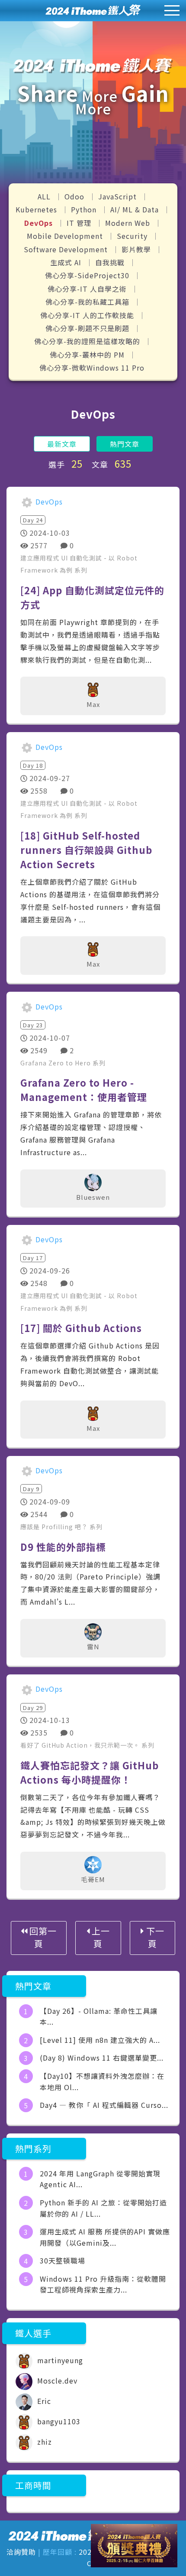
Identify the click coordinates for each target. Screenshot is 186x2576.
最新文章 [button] (62, 444)
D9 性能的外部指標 (63, 1547)
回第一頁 (42, 1937)
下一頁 (154, 1937)
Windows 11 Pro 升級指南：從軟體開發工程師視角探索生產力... (103, 2284)
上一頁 (100, 1937)
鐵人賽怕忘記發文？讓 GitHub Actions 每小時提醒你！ (90, 1772)
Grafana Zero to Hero (56, 1063)
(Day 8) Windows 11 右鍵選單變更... (102, 2058)
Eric (43, 2401)
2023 (87, 2552)
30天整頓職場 (63, 2260)
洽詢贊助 (21, 2552)
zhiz (43, 2442)
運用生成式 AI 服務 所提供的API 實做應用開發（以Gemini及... (105, 2237)
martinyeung (59, 2360)
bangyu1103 (58, 2421)
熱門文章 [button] (125, 444)
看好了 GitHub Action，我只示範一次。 (81, 1745)
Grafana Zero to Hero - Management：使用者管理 (84, 1089)
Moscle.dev (56, 2381)
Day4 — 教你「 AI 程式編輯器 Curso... (104, 2105)
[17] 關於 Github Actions (81, 1328)
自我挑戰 (111, 262)
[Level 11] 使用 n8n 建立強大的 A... (100, 2040)
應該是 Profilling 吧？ (55, 1527)
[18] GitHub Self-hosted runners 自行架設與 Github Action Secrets (86, 850)
